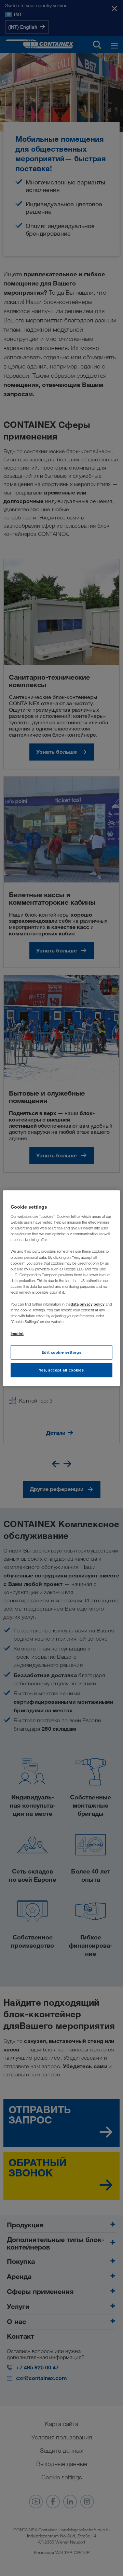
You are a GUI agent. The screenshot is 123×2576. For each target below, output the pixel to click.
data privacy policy (88, 1304)
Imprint (17, 1333)
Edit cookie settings (61, 1353)
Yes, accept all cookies (61, 1370)
